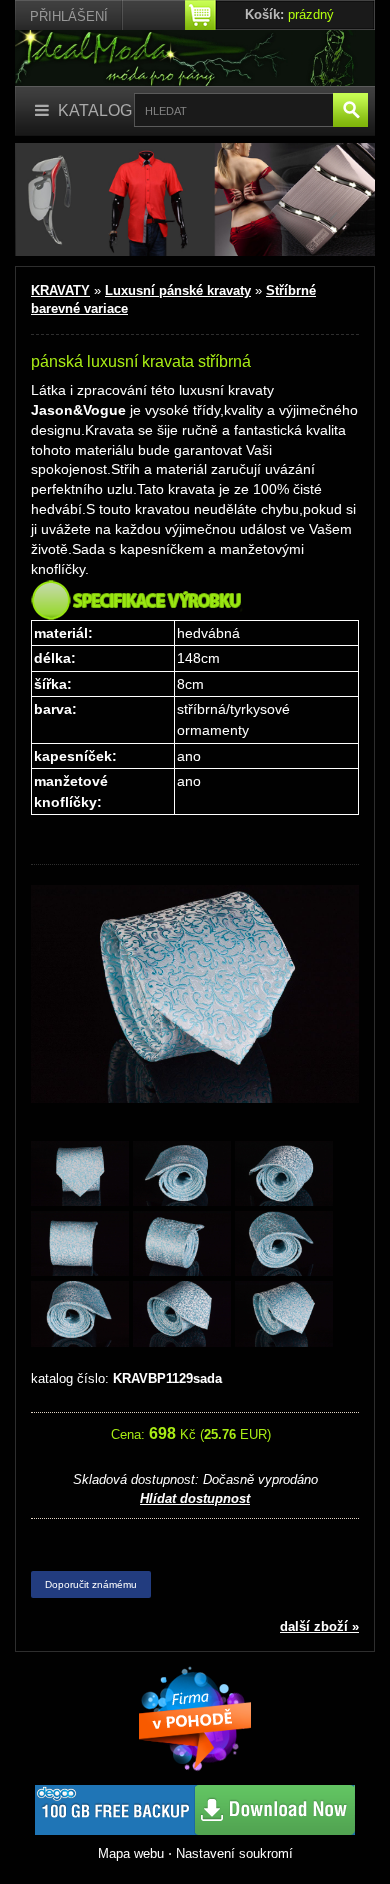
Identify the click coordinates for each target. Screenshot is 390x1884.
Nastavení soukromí (234, 1853)
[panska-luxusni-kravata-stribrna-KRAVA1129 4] (80, 1245)
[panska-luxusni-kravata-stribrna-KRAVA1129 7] (80, 1315)
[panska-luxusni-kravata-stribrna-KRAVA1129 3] (284, 1174)
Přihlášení (69, 16)
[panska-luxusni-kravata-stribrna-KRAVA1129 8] (182, 1315)
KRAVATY (60, 290)
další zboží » (319, 1626)
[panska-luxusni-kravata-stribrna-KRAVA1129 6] (284, 1245)
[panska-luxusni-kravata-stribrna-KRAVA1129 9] (284, 1315)
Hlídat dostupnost (195, 1498)
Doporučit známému (91, 1584)
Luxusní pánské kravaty (178, 290)
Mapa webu (131, 1853)
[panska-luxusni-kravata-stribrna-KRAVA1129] (80, 1174)
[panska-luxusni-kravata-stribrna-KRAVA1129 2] (182, 1174)
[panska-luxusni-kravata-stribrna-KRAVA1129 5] (182, 1245)
